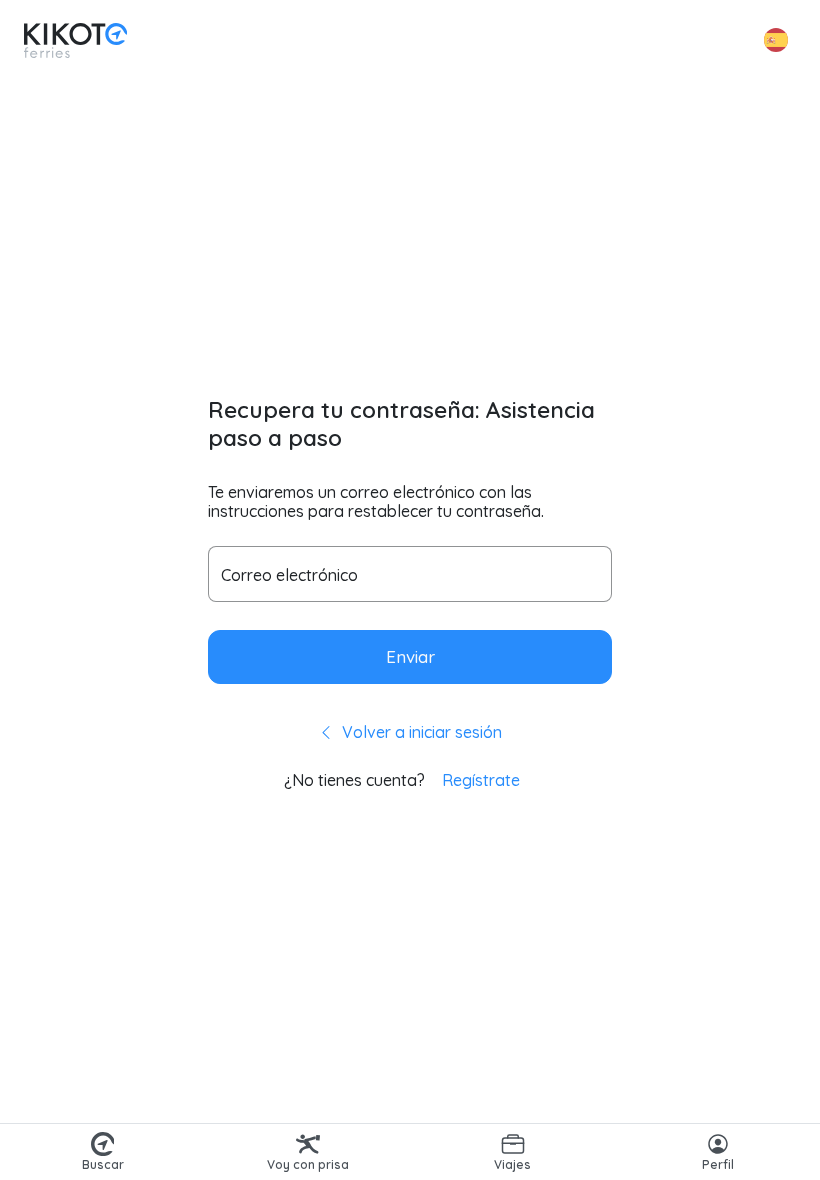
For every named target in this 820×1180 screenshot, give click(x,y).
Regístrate (481, 780)
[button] (776, 40)
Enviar (410, 656)
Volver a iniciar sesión (420, 732)
